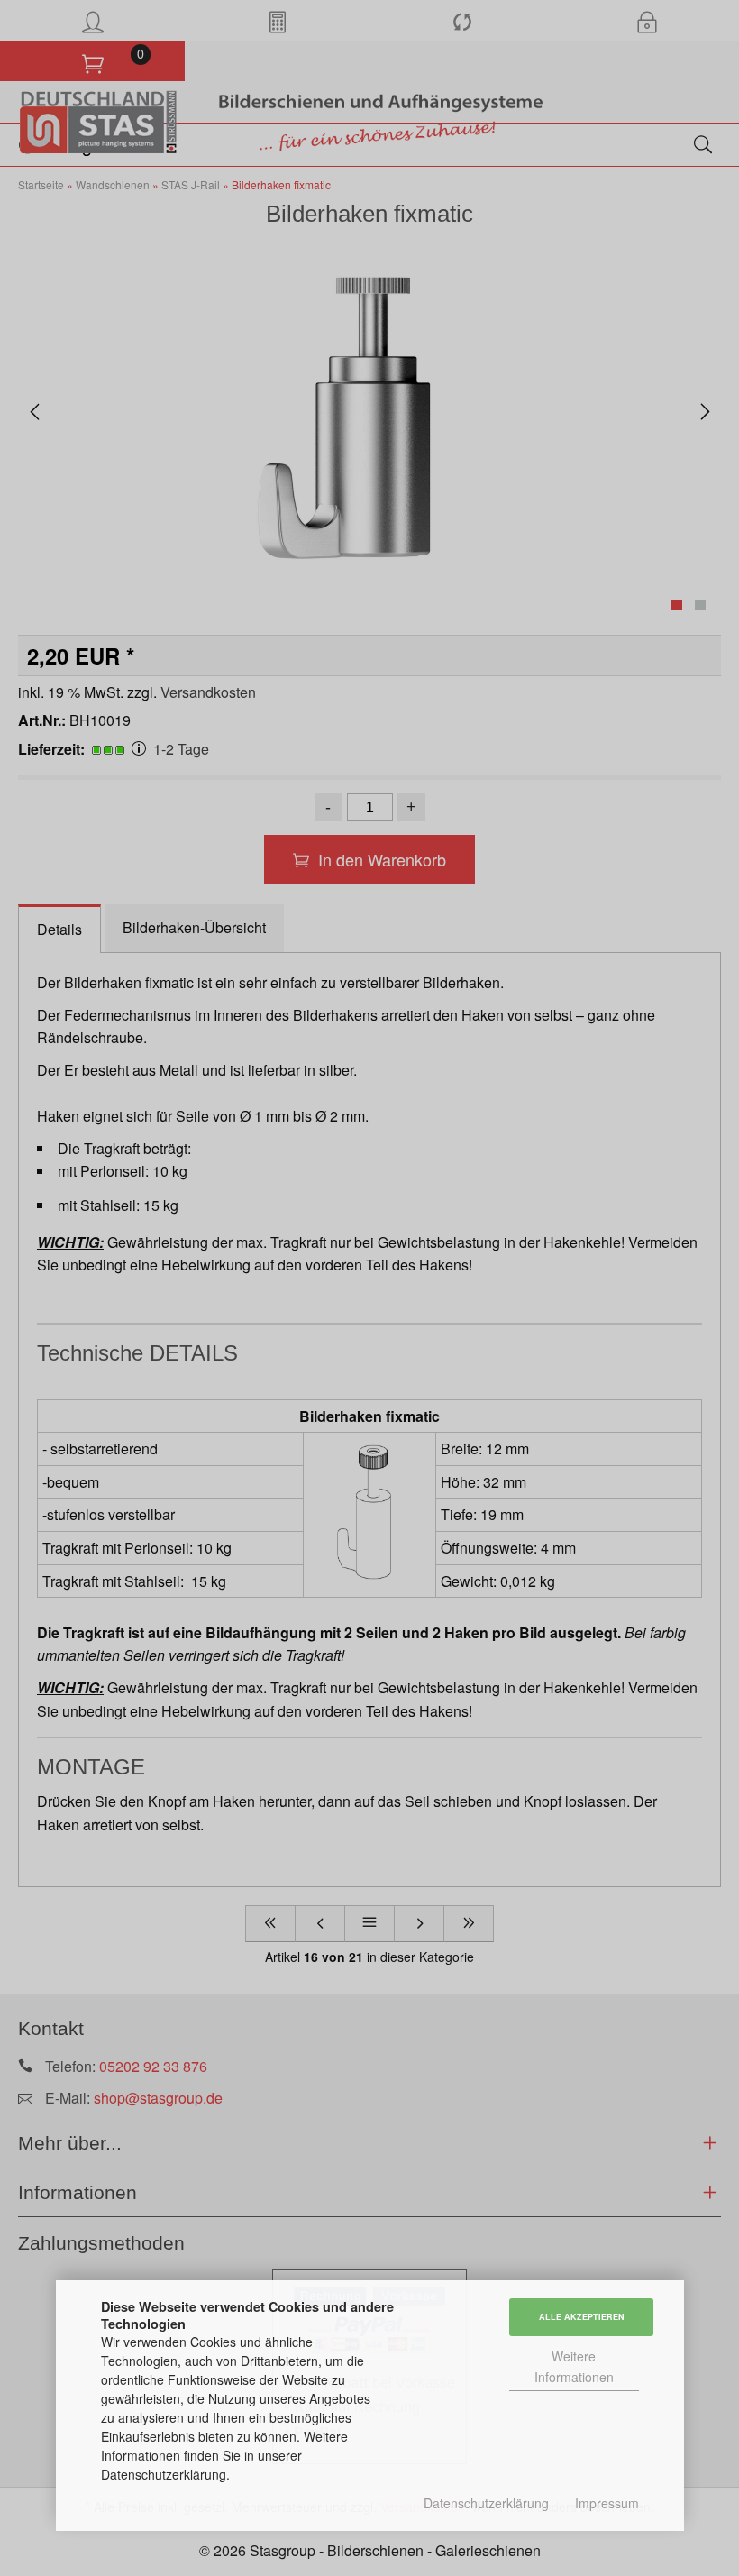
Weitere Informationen (574, 2366)
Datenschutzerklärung (486, 2503)
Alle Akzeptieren (582, 2317)
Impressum (607, 2503)
